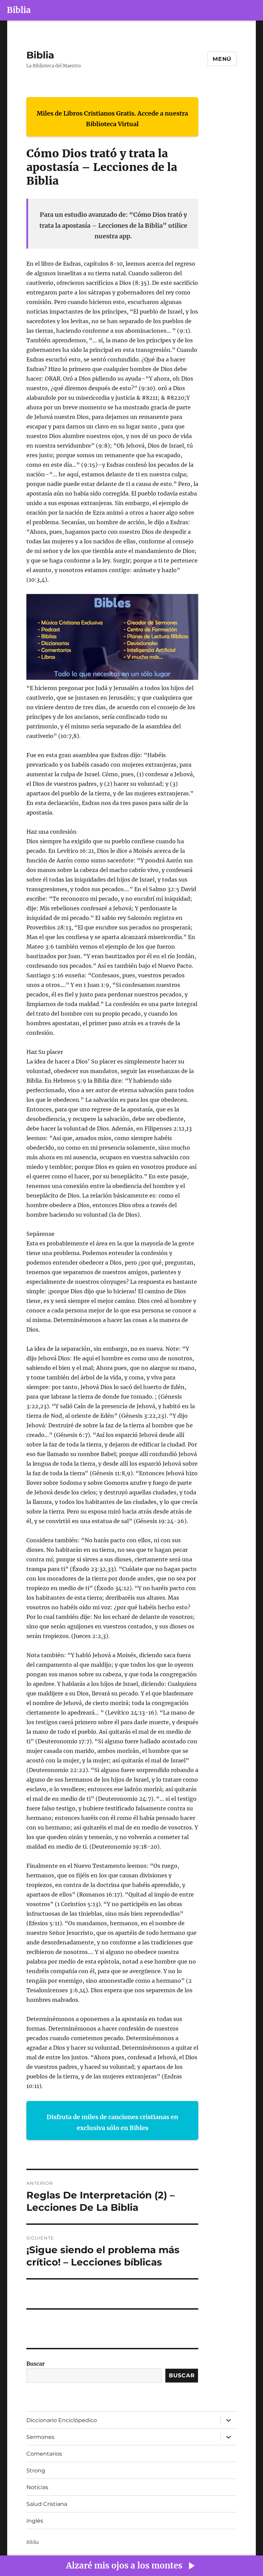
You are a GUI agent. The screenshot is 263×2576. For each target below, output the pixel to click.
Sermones (40, 2437)
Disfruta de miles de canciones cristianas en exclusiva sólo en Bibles (112, 2122)
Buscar (36, 2364)
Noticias (37, 2487)
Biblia (19, 10)
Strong (36, 2471)
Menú (222, 59)
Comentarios (44, 2454)
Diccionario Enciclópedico (62, 2420)
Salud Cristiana (47, 2504)
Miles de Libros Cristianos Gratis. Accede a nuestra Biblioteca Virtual (112, 119)
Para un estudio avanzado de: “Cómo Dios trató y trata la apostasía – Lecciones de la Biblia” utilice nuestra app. (113, 225)
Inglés (35, 2521)
